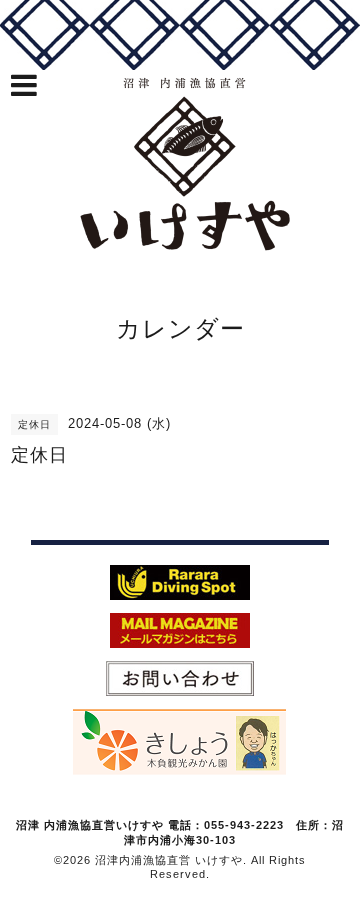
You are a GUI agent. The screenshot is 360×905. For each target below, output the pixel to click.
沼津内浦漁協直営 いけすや (169, 860)
